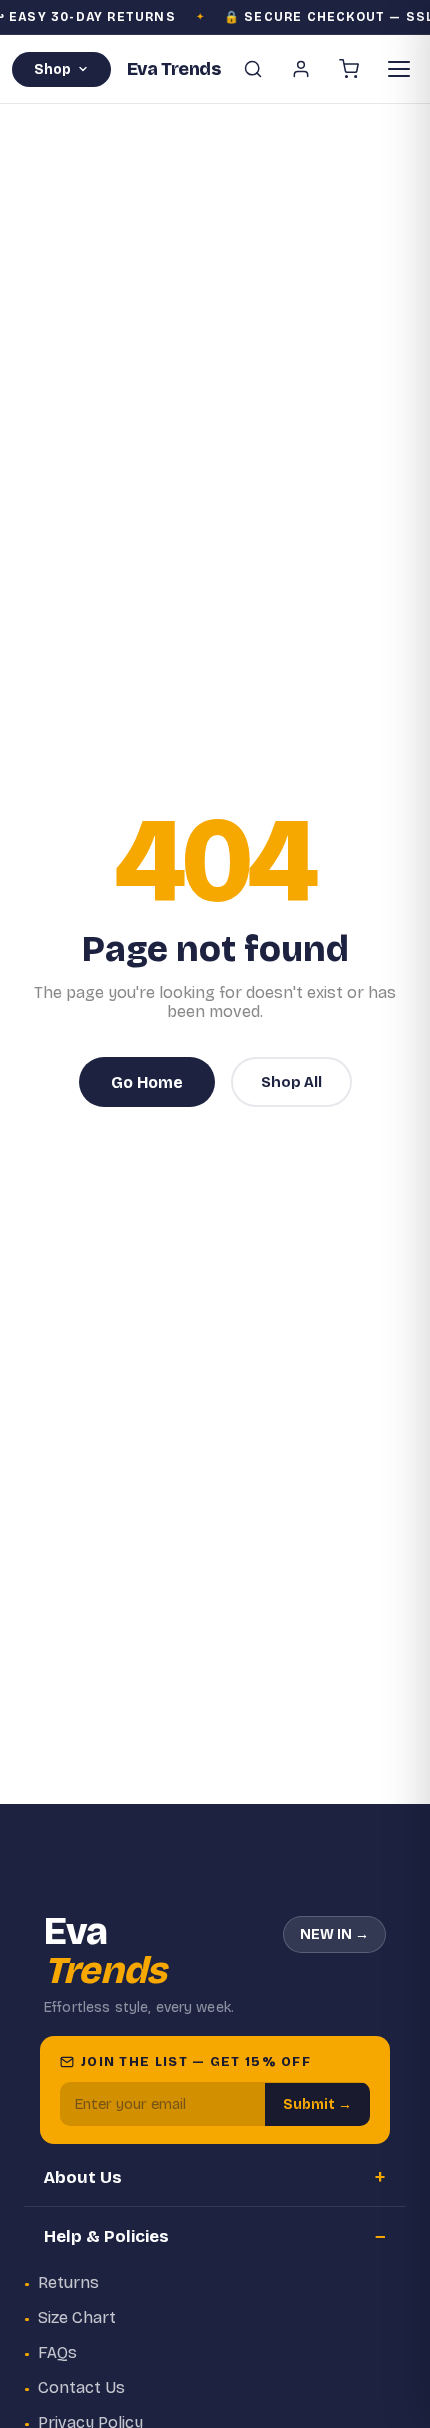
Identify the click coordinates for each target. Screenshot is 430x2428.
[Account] (301, 69)
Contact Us (81, 2387)
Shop (52, 69)
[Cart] (349, 69)
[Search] (253, 69)
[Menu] (399, 69)
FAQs (57, 2352)
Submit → (317, 2104)
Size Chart (77, 2317)
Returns (68, 2282)
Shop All (291, 1082)
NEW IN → (334, 1934)
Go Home (147, 1082)
